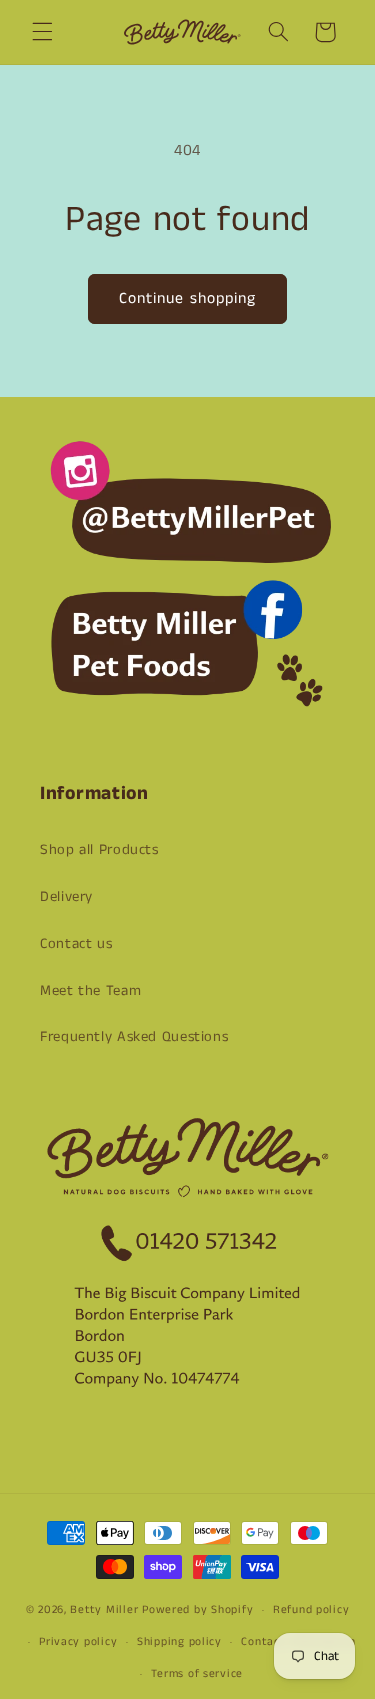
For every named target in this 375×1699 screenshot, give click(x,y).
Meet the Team (90, 991)
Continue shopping (187, 299)
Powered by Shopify (197, 1610)
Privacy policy (78, 1642)
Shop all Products (99, 850)
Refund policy (311, 1610)
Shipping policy (179, 1642)
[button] (42, 32)
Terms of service (197, 1674)
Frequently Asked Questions (134, 1037)
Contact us (76, 944)
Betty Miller (104, 1610)
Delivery (66, 897)
